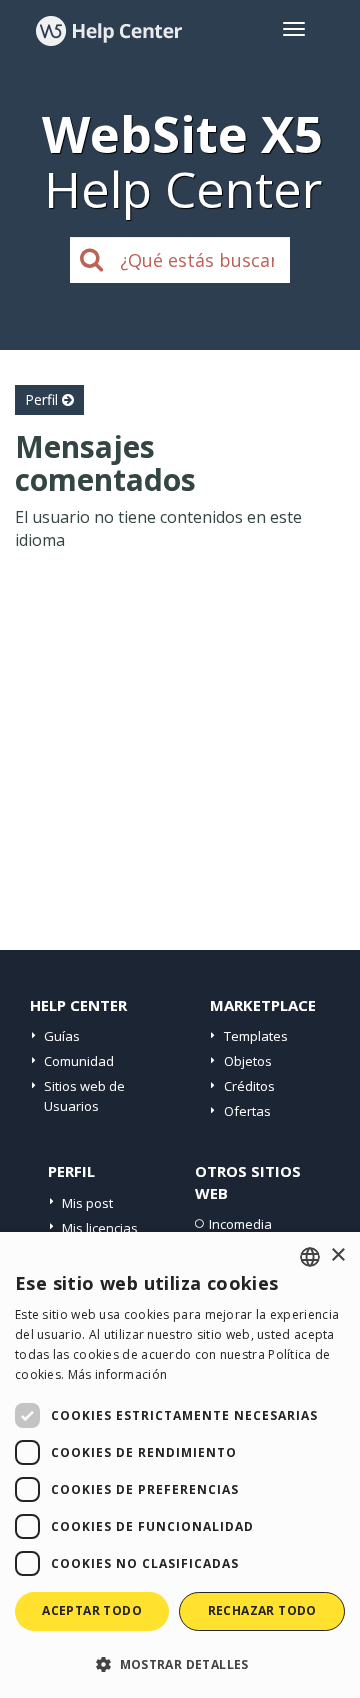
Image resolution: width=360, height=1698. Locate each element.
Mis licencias (100, 1228)
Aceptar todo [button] (92, 1610)
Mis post (87, 1203)
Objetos (248, 1061)
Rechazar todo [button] (262, 1610)
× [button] (337, 1255)
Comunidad (79, 1061)
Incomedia (240, 1224)
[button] (180, 1663)
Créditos (249, 1086)
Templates (256, 1036)
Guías (62, 1036)
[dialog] (180, 1465)
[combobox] (310, 1257)
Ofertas (247, 1111)
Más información (118, 1374)
